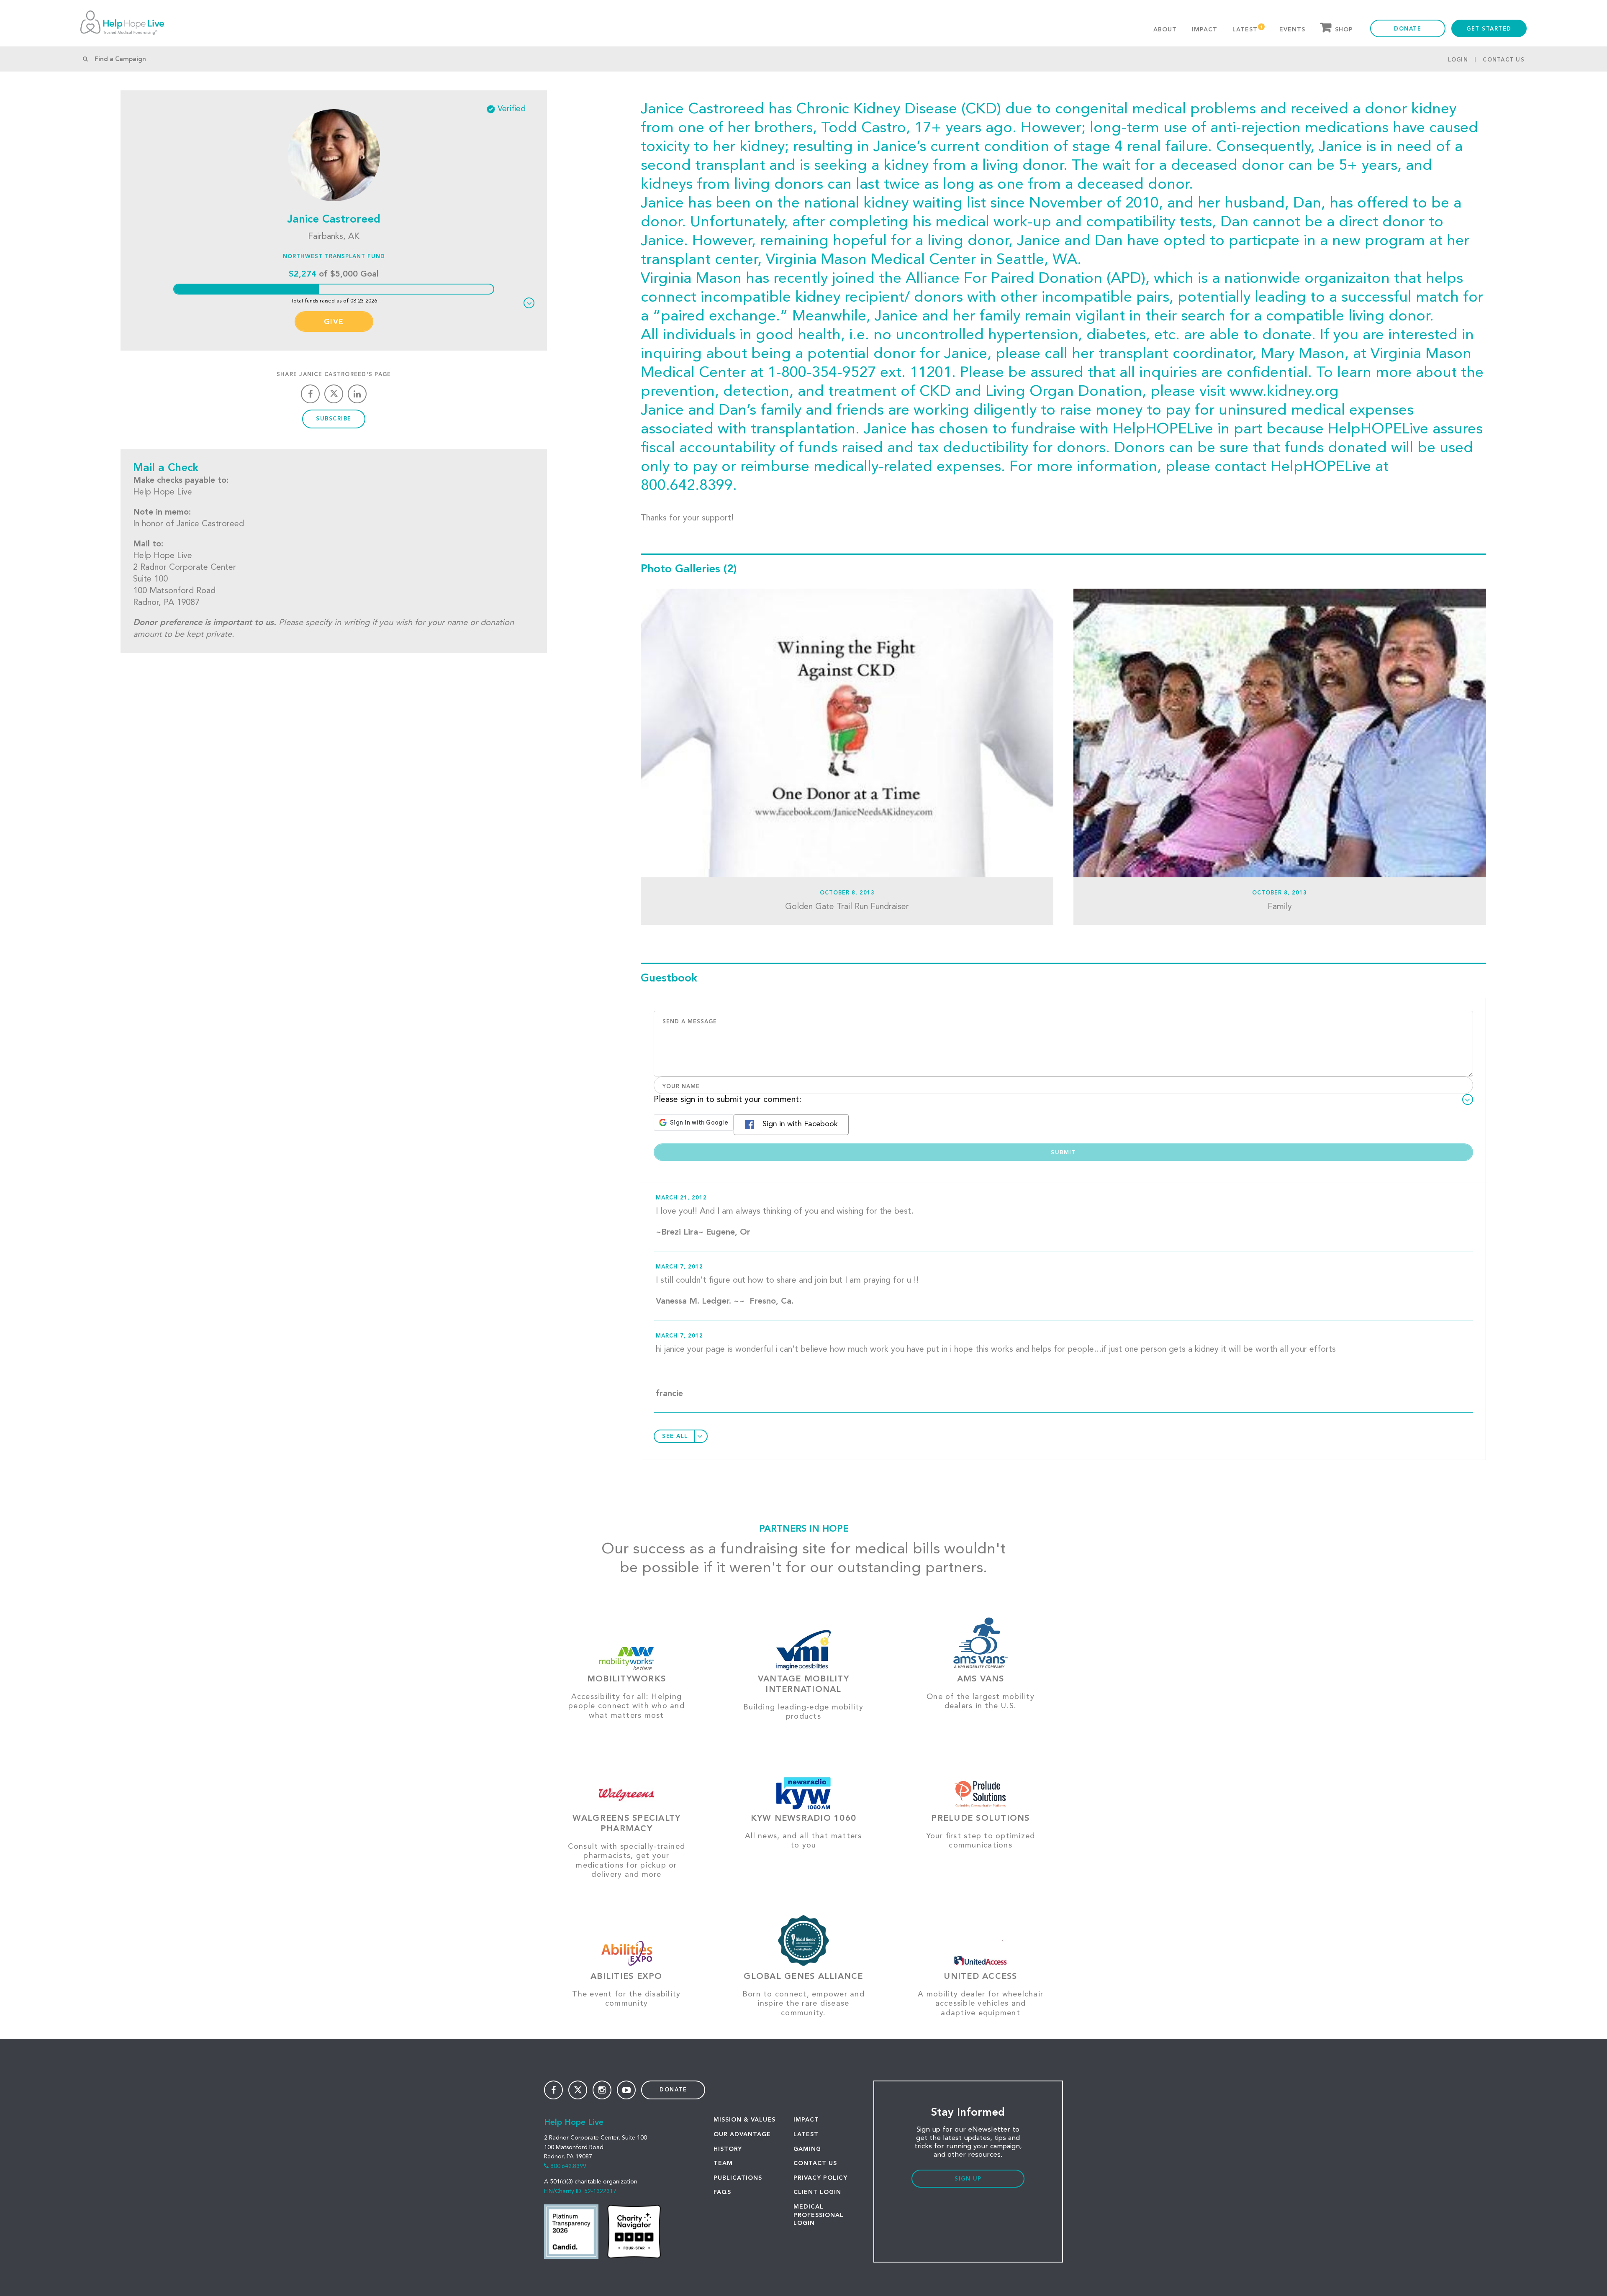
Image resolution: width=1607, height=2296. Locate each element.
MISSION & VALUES (744, 2120)
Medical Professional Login (819, 2215)
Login (1458, 60)
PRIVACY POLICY (820, 2178)
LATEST (806, 2135)
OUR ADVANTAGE (742, 2135)
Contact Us (1504, 60)
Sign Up (968, 2179)
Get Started (1489, 29)
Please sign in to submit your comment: (728, 1100)
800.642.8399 (568, 2166)
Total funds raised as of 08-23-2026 (334, 301)
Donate (1408, 29)
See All (675, 1436)
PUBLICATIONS (738, 2178)
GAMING (807, 2149)
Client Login (817, 2192)
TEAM (723, 2163)
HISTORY (728, 2149)
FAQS (722, 2192)
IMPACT (806, 2120)
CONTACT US (815, 2163)
